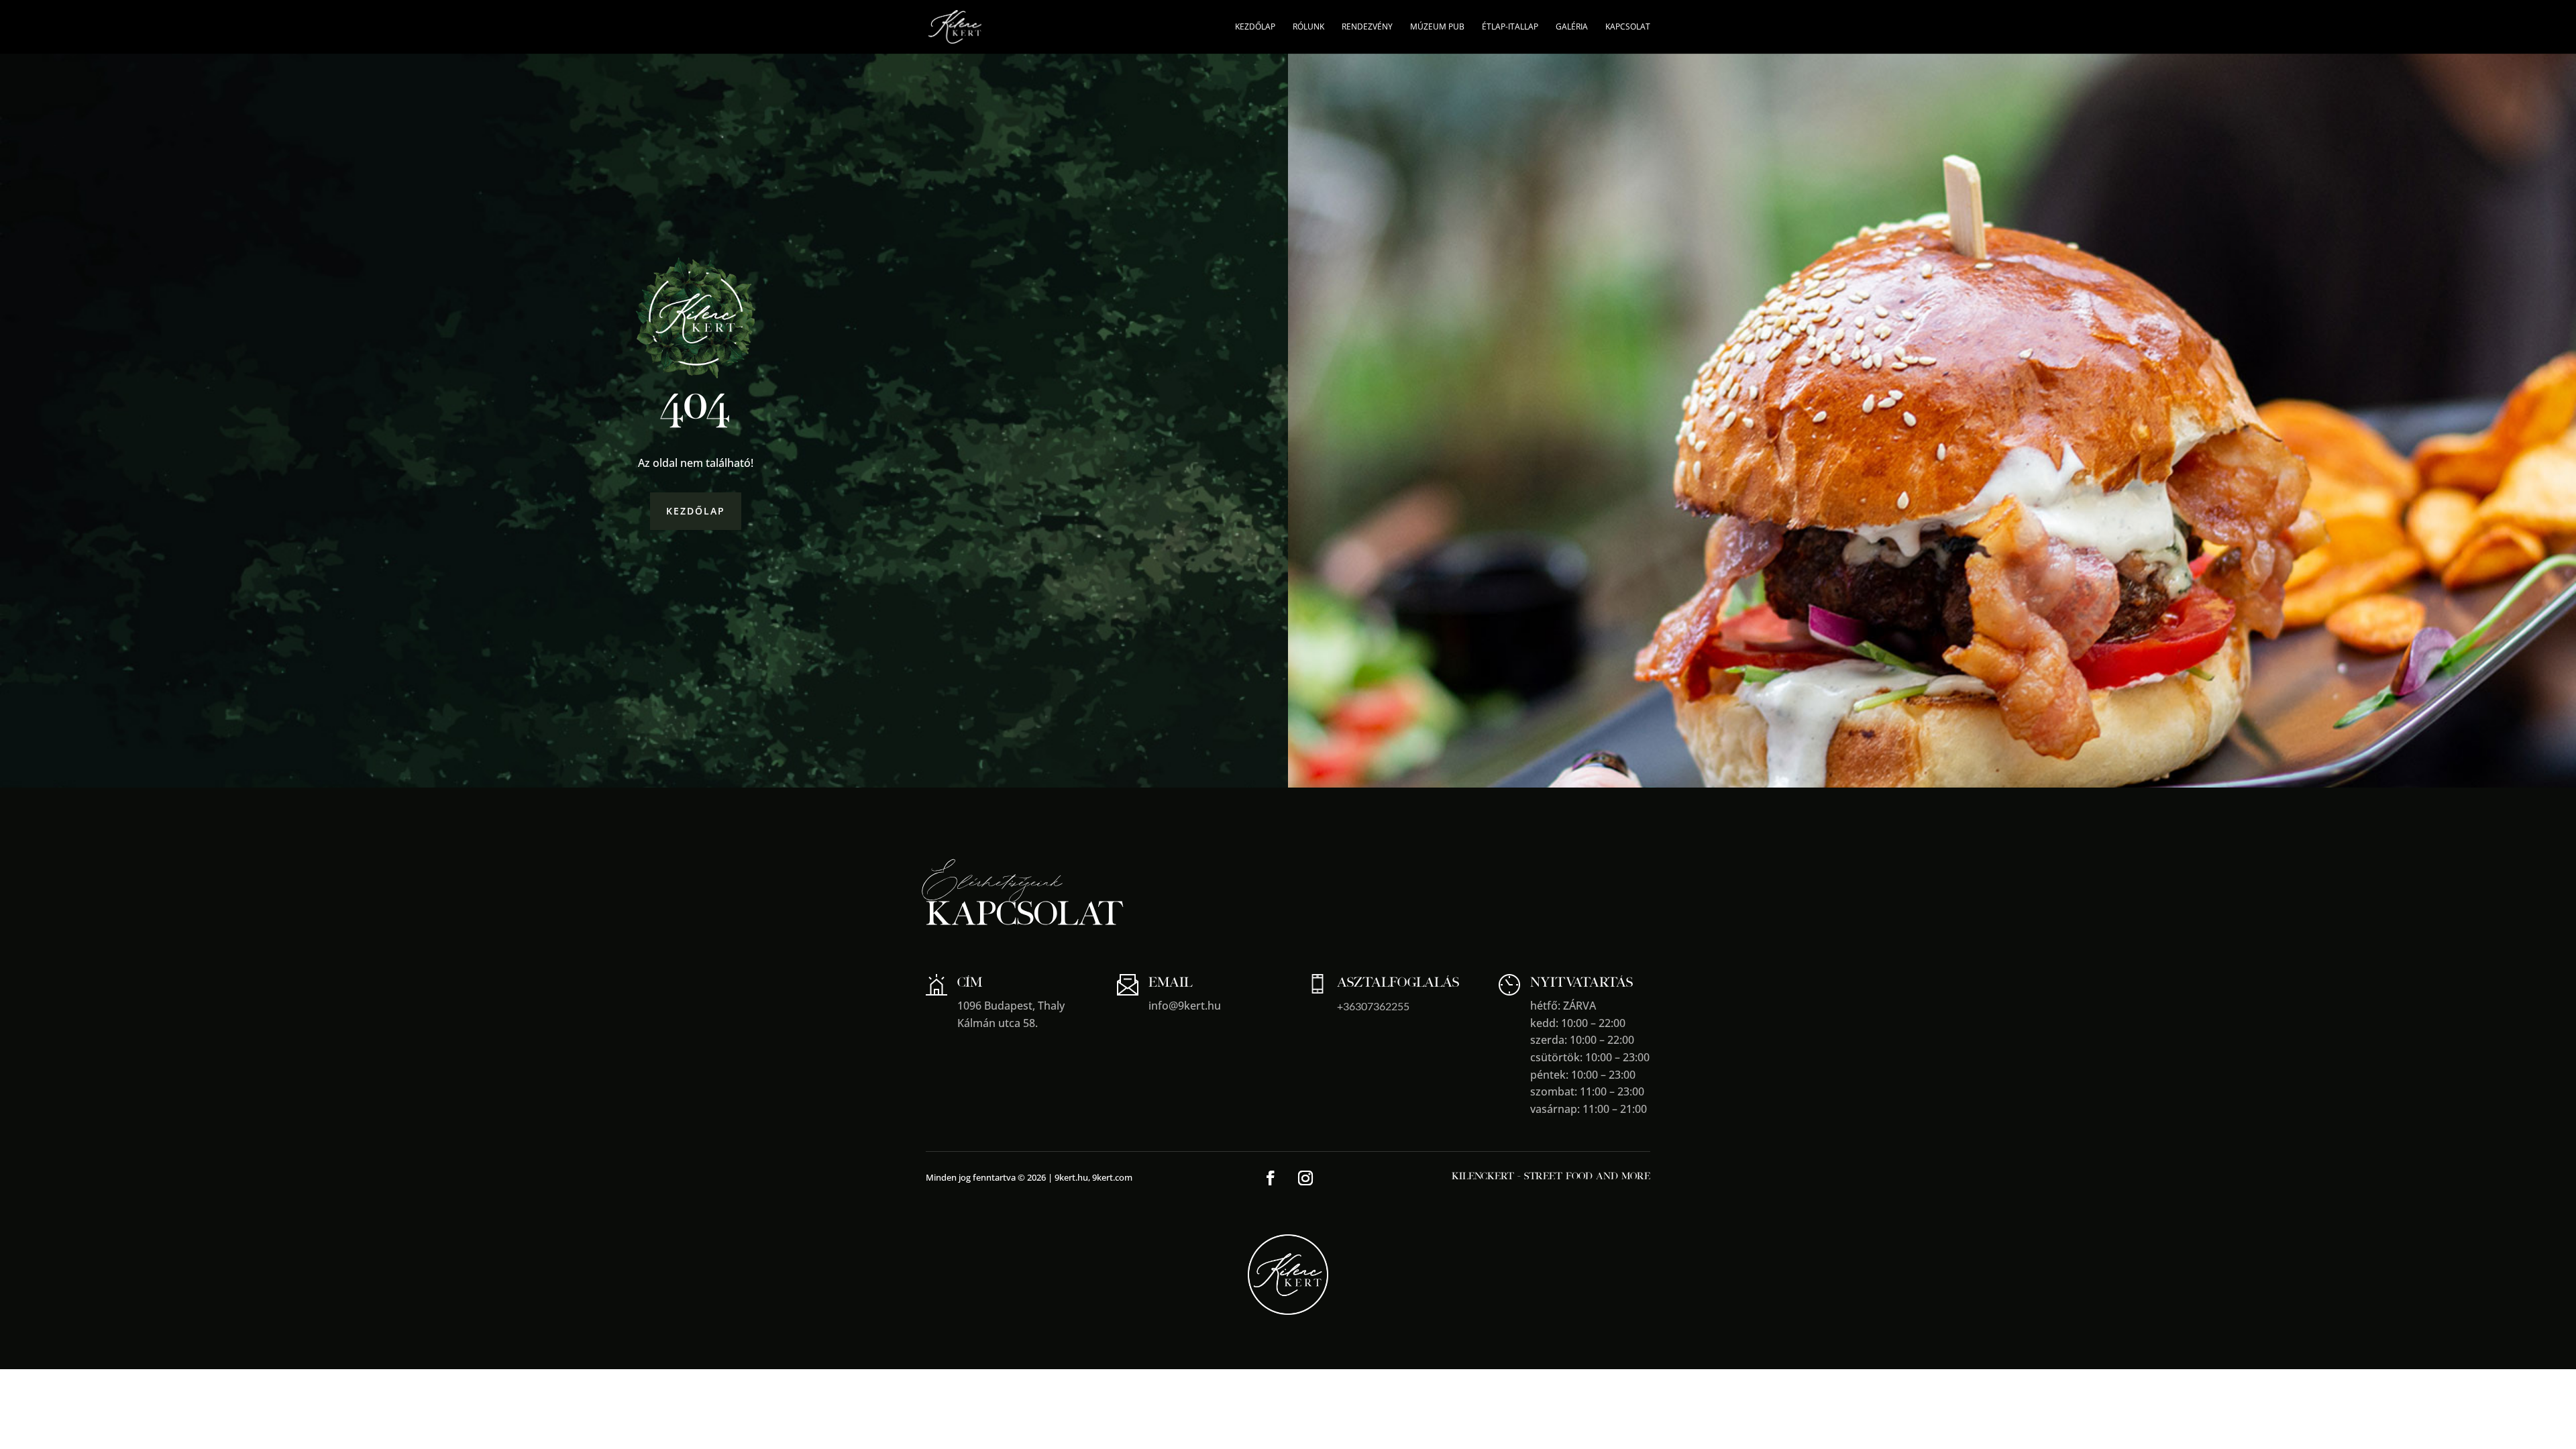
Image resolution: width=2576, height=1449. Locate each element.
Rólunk (1308, 27)
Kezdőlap (1255, 27)
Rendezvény (1367, 27)
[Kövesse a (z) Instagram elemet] (1305, 1178)
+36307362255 (1373, 1006)
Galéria (1572, 27)
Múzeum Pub (1437, 27)
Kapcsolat (1628, 27)
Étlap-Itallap (1510, 27)
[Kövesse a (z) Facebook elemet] (1271, 1178)
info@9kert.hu (1185, 1006)
